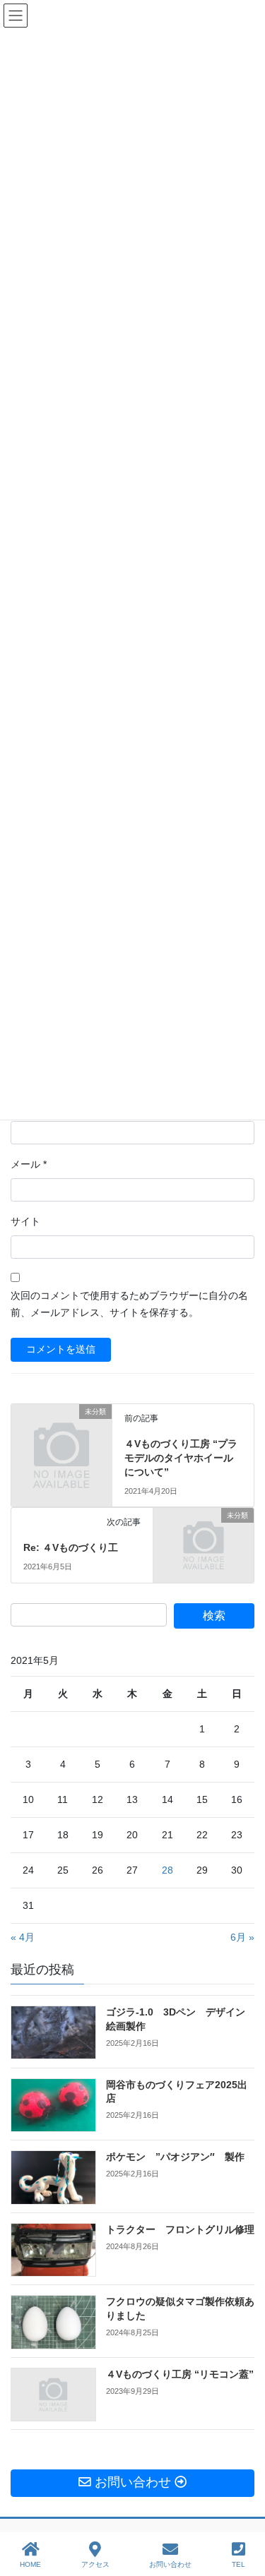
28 (167, 1870)
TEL (238, 2564)
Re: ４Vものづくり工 (71, 1547)
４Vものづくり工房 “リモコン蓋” (180, 2374)
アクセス (95, 2564)
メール (29, 1164)
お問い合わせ (170, 2564)
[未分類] (61, 1434)
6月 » (242, 1937)
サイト (25, 1221)
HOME (30, 2564)
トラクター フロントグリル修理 (180, 2229)
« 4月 (23, 1937)
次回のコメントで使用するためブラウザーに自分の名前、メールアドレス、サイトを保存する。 (129, 1304)
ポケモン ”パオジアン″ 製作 (175, 2157)
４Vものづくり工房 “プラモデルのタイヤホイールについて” (181, 1457)
